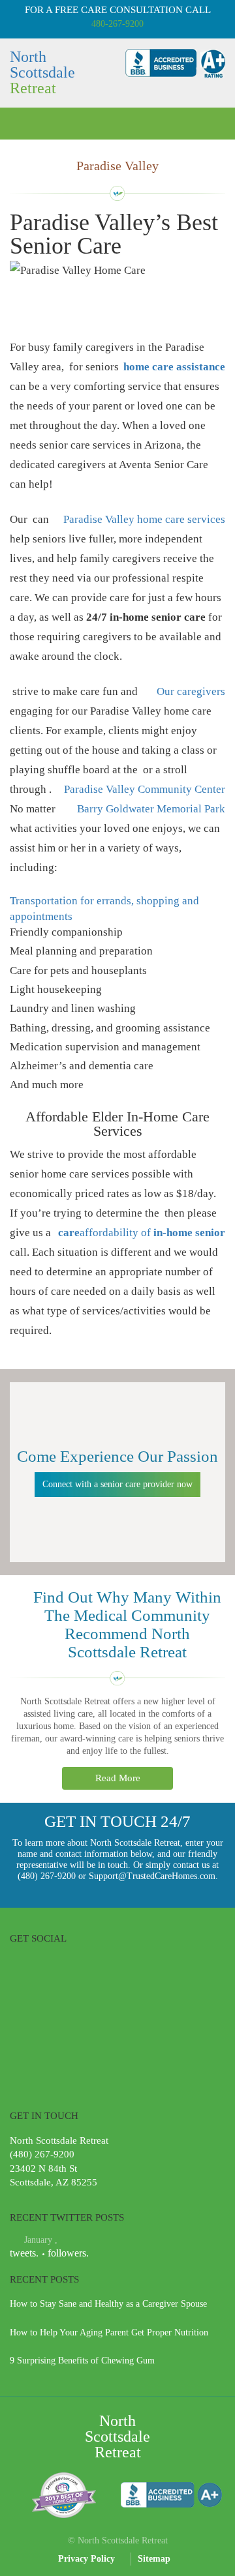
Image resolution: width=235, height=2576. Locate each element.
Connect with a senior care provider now (117, 1484)
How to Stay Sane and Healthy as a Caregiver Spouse (108, 2304)
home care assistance (174, 367)
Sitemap (154, 2559)
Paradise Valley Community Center (145, 789)
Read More (118, 1778)
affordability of (152, 1233)
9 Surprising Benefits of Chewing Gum (82, 2361)
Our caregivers (191, 691)
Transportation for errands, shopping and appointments (104, 909)
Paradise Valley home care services (144, 519)
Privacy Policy (86, 2559)
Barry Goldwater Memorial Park (151, 809)
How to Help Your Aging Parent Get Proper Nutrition (109, 2332)
